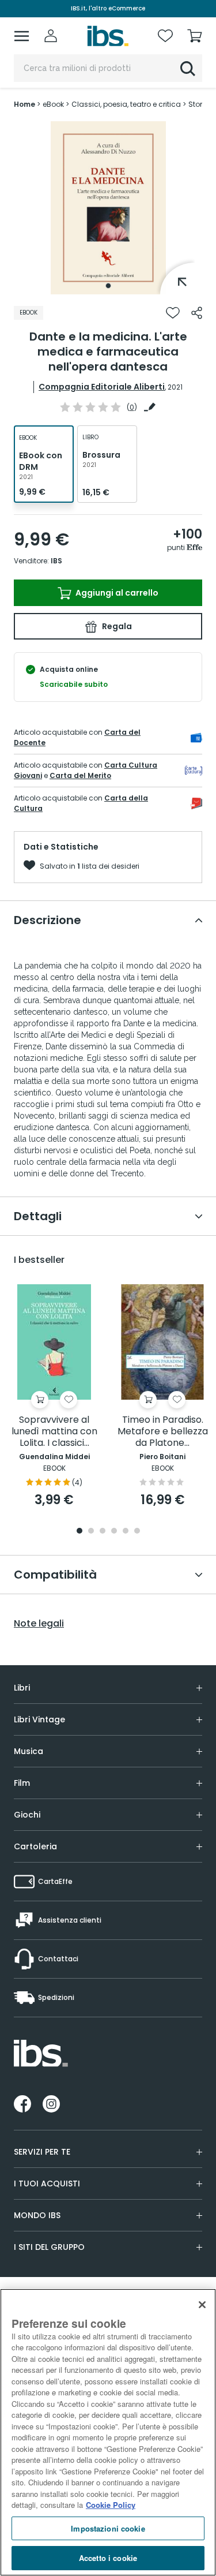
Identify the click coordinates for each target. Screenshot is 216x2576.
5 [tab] (126, 1532)
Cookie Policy (111, 2505)
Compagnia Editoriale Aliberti (102, 387)
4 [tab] (114, 1532)
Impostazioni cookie (108, 2528)
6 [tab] (137, 1532)
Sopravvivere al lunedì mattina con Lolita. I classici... (54, 1432)
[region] (108, 2432)
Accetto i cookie (108, 2558)
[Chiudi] (202, 2305)
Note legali (39, 1624)
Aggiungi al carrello (116, 593)
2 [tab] (91, 1532)
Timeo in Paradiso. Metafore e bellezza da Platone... (163, 1432)
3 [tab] (103, 1532)
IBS (56, 561)
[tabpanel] (108, 208)
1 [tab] (108, 286)
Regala (116, 626)
